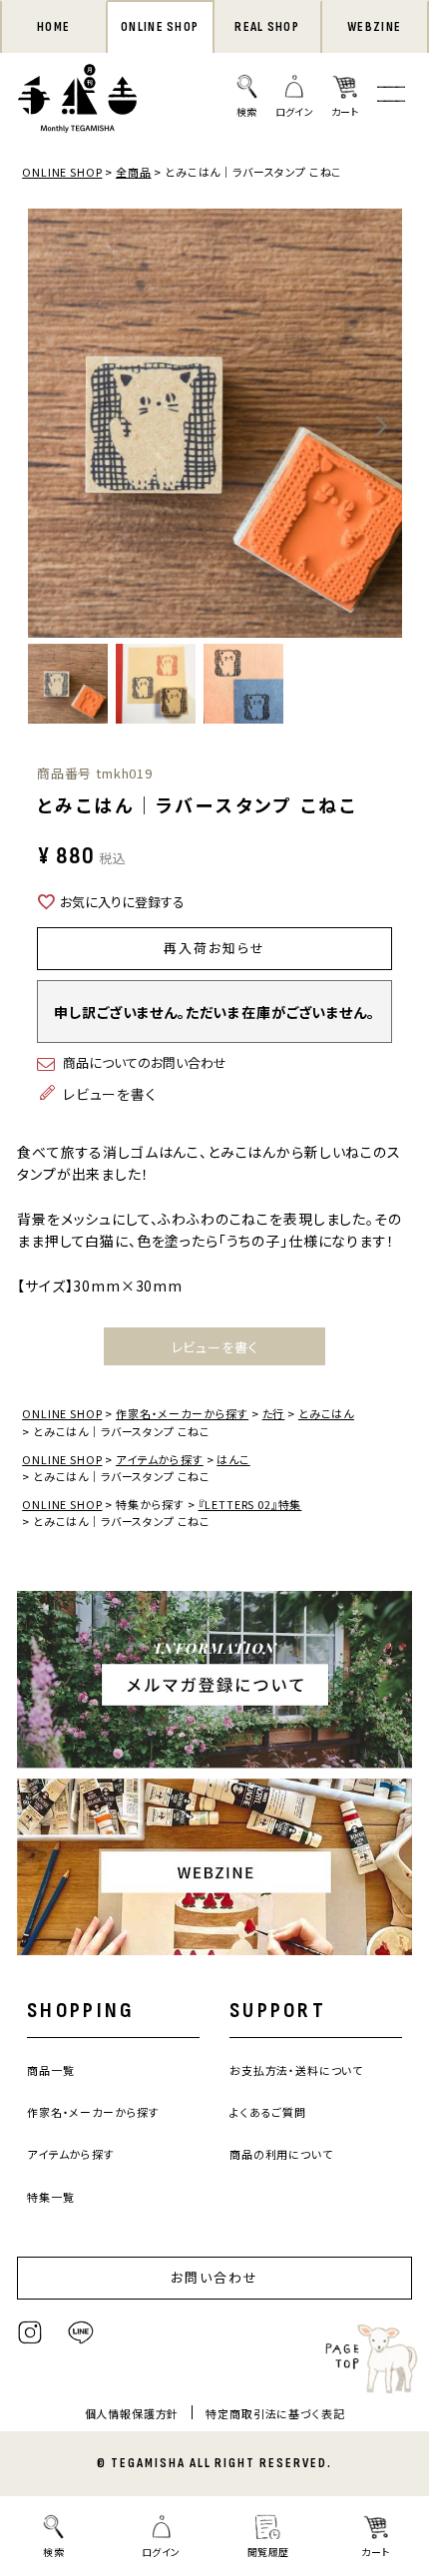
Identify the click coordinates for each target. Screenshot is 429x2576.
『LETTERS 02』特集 (250, 1504)
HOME (53, 27)
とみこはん (326, 1413)
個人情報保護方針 (132, 2413)
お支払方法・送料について (296, 2070)
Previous (48, 426)
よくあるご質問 (268, 2112)
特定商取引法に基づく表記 (275, 2413)
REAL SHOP (267, 27)
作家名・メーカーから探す (182, 1413)
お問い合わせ (214, 2277)
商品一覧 (50, 2070)
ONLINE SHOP (160, 27)
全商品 (134, 172)
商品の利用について (281, 2154)
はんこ (233, 1459)
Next (382, 426)
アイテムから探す (160, 1459)
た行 (274, 1413)
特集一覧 (50, 2197)
